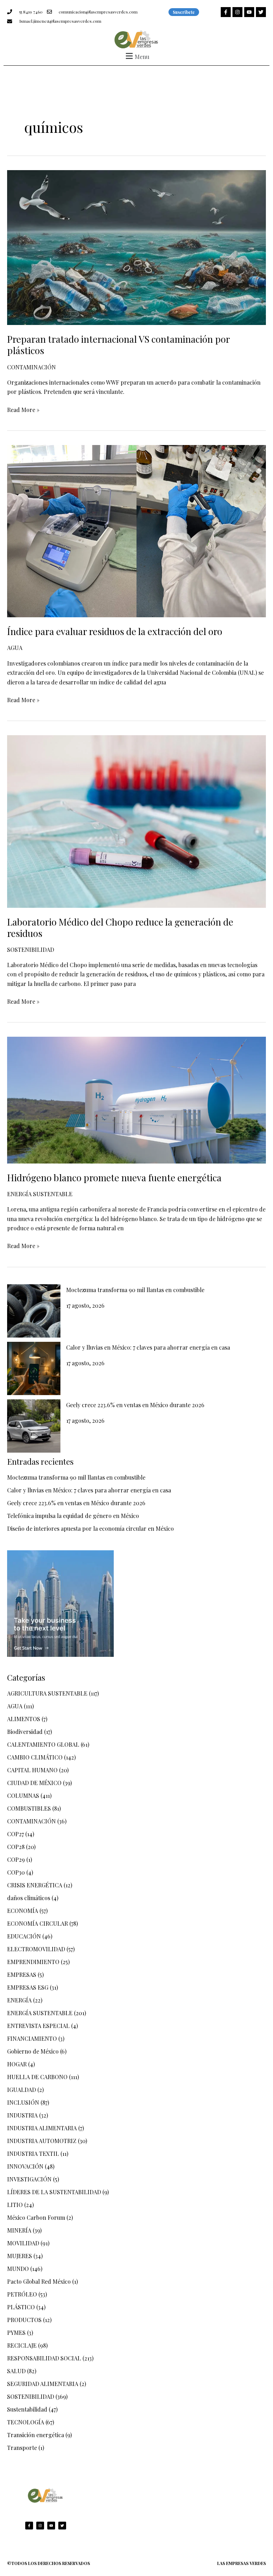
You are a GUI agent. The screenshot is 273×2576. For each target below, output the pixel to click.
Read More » (23, 409)
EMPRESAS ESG (28, 1987)
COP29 (16, 1859)
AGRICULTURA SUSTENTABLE (47, 1693)
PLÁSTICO (21, 2307)
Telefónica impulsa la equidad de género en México (73, 1516)
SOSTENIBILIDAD (31, 950)
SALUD (16, 2371)
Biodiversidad (25, 1732)
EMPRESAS (22, 1975)
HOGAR (17, 2064)
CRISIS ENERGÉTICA (35, 1885)
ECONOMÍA (23, 1911)
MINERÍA (19, 2230)
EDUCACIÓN (24, 1936)
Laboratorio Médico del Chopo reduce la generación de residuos (120, 928)
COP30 (16, 1872)
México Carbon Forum (36, 2217)
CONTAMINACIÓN (31, 367)
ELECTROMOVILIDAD (36, 1949)
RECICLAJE (22, 2345)
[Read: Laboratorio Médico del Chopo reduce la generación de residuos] (136, 821)
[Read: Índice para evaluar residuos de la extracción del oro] (136, 530)
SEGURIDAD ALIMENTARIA (43, 2384)
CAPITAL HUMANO (32, 1770)
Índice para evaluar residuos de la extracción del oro (115, 631)
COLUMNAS (23, 1796)
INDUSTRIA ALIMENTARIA (42, 2128)
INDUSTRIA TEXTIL (33, 2154)
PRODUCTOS (24, 2320)
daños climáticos (29, 1898)
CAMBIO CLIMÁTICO (35, 1757)
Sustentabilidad (27, 2409)
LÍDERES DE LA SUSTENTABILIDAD (54, 2192)
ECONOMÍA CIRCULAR (38, 1923)
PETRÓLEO (22, 2294)
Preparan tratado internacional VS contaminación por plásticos (118, 345)
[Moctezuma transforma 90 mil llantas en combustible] (34, 1311)
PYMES (16, 2333)
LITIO (15, 2205)
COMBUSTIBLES (29, 1808)
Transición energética (36, 2435)
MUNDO (18, 2269)
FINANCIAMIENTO (32, 2038)
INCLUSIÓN (23, 2102)
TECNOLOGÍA (26, 2422)
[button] (136, 56)
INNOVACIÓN (25, 2166)
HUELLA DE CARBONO (37, 2077)
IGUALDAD (22, 2090)
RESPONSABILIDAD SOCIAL (44, 2358)
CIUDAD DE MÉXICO (34, 1783)
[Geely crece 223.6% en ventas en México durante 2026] (34, 1426)
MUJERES (20, 2256)
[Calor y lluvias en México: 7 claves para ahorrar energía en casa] (34, 1368)
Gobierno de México (33, 2051)
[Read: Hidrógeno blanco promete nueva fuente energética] (136, 1099)
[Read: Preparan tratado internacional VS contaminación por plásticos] (136, 247)
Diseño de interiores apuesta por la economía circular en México (90, 1528)
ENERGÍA (19, 2000)
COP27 (15, 1834)
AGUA (15, 648)
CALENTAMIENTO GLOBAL (43, 1744)
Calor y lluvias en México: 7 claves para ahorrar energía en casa (148, 1347)
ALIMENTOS (24, 1719)
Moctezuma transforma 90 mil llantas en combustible (135, 1290)
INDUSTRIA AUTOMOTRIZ (42, 2141)
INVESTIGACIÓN (29, 2179)
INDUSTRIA (22, 2115)
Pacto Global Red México (39, 2281)
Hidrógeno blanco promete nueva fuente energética (114, 1178)
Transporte (22, 2448)
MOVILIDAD (23, 2243)
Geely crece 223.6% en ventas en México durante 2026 (135, 1405)
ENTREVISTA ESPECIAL (38, 2026)
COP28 (16, 1847)
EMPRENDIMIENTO (33, 1962)
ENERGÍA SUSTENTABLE (40, 1194)
